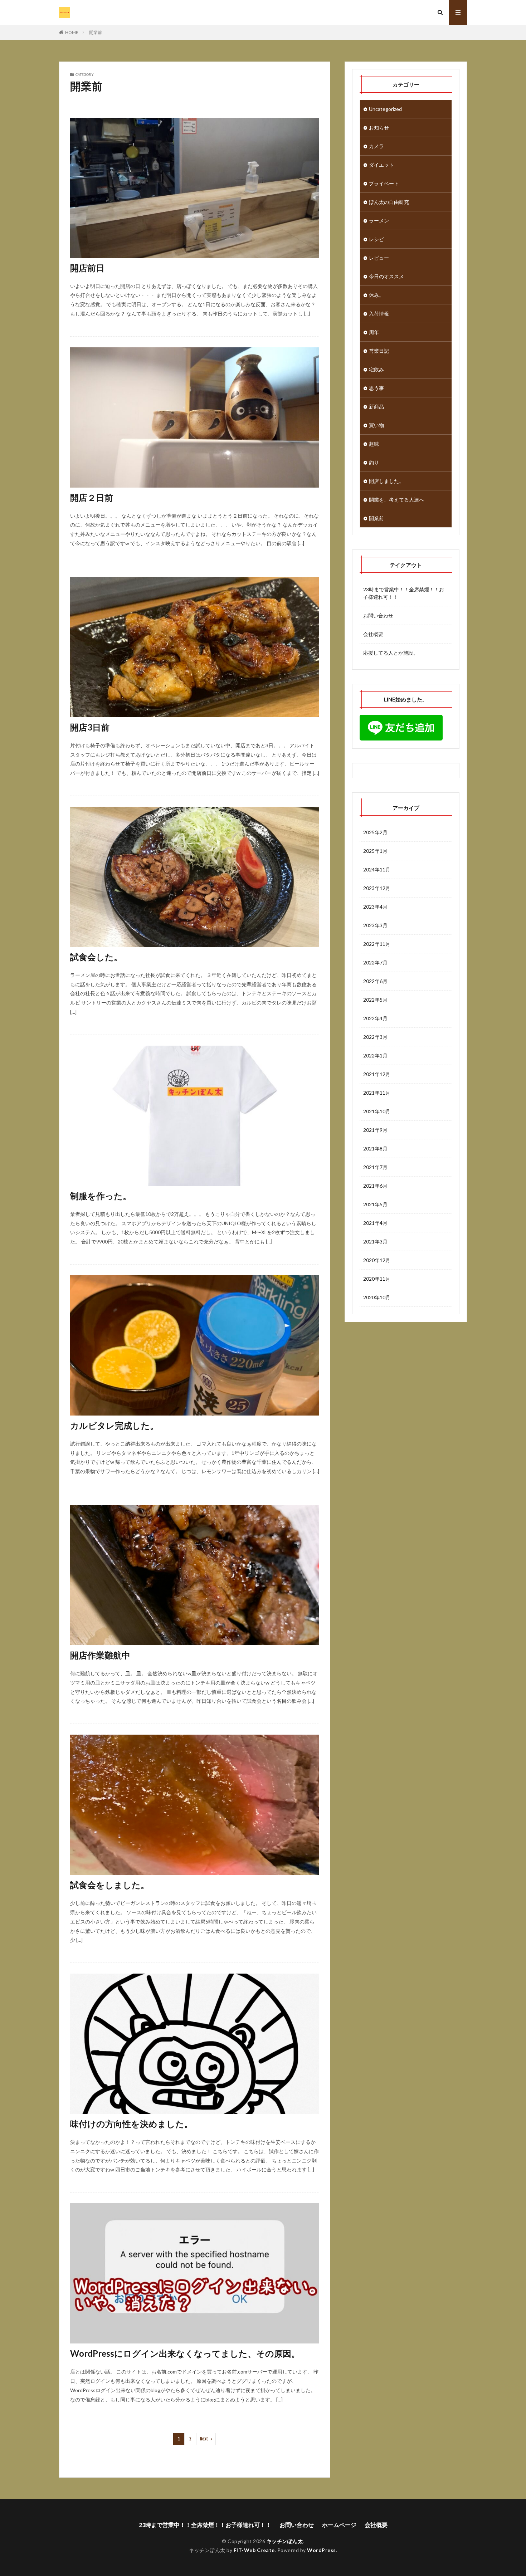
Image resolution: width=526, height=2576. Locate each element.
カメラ (376, 146)
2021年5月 (375, 1204)
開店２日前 (92, 497)
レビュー (379, 258)
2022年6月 (375, 981)
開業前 (96, 32)
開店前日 (87, 268)
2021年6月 (375, 1186)
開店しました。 (386, 481)
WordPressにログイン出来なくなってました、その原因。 (185, 2353)
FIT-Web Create (254, 2550)
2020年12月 (377, 1260)
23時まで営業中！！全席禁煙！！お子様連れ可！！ (404, 593)
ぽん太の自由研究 (389, 202)
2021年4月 (375, 1223)
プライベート (384, 183)
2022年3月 (375, 1037)
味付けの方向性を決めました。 (131, 2124)
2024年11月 (377, 869)
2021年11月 (377, 1093)
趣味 (374, 444)
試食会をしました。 (110, 1885)
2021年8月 (375, 1148)
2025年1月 (375, 851)
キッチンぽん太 (285, 2541)
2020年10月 (377, 1297)
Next (204, 2439)
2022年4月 (375, 1018)
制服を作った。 (101, 1196)
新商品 (376, 407)
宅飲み (376, 369)
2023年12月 (377, 888)
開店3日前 (90, 727)
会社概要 (373, 634)
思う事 (376, 388)
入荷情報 (379, 314)
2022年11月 (377, 944)
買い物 (376, 425)
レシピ (376, 239)
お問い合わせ (378, 615)
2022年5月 (375, 1000)
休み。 (376, 295)
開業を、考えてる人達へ (396, 500)
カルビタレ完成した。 (114, 1425)
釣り (374, 462)
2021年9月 (375, 1130)
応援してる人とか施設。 (391, 653)
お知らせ (379, 128)
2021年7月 (375, 1167)
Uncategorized (385, 109)
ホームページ (339, 2525)
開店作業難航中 (100, 1655)
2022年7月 (375, 962)
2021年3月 (375, 1241)
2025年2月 (375, 832)
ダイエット (381, 165)
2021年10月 (377, 1111)
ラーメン (379, 221)
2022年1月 (375, 1055)
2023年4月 (375, 907)
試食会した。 (96, 957)
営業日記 (379, 351)
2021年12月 (377, 1074)
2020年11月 (377, 1279)
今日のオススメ (386, 276)
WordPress (322, 2550)
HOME (72, 32)
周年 (374, 332)
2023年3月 (375, 925)
